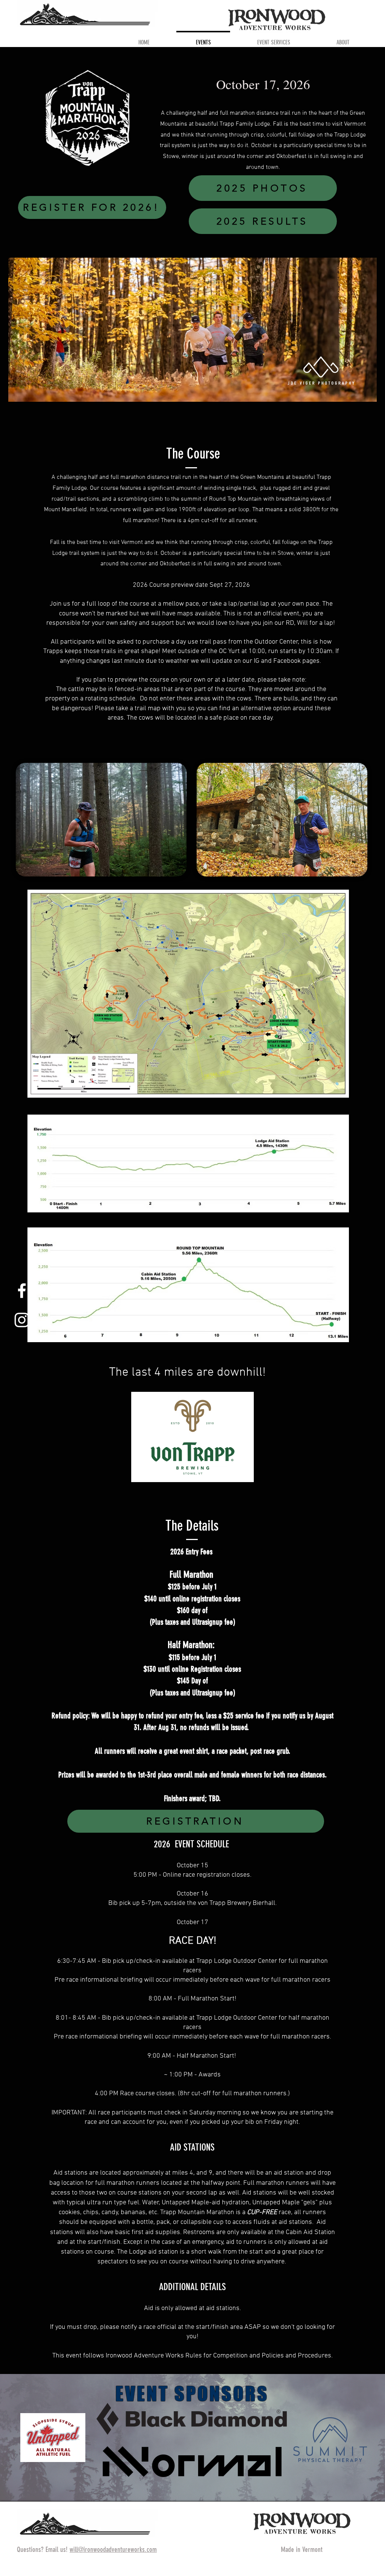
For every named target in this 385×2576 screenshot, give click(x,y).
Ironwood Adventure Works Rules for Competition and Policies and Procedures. (219, 2356)
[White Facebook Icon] (22, 1291)
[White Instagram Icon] (22, 1320)
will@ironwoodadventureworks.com (113, 2549)
